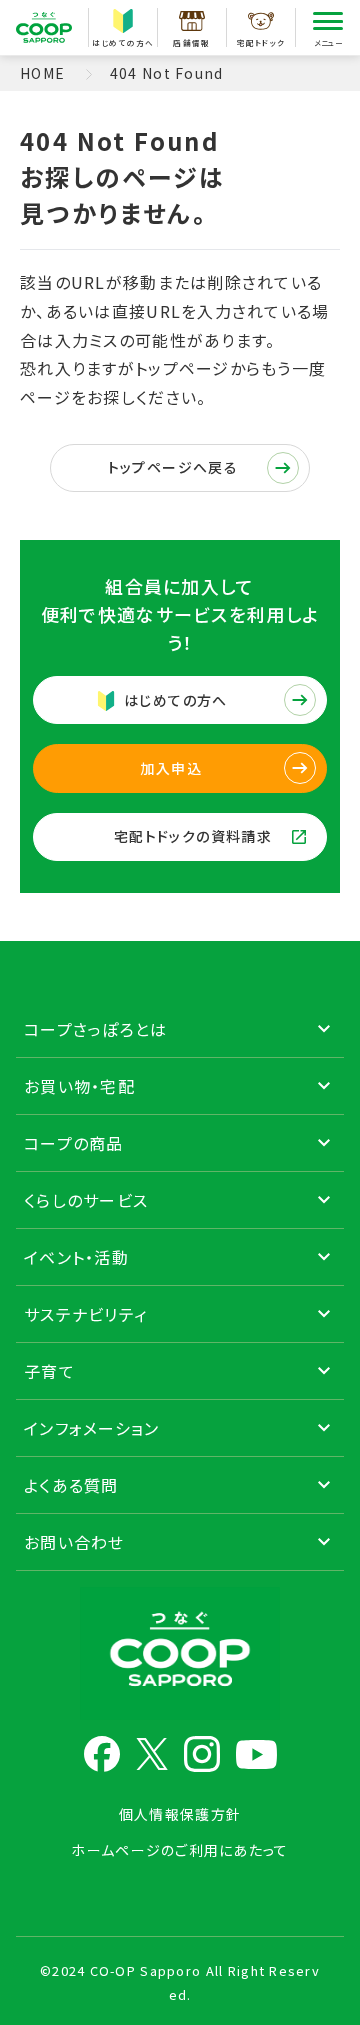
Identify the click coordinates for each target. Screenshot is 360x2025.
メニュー (328, 42)
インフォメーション (92, 1428)
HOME (42, 73)
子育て (49, 1371)
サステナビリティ (85, 1314)
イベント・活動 (76, 1257)
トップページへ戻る (173, 467)
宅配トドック (261, 42)
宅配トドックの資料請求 (193, 836)
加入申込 (171, 768)
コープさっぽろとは (96, 1029)
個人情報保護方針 (180, 1814)
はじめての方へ (123, 42)
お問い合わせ (74, 1542)
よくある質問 (71, 1485)
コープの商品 (74, 1143)
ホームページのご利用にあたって (179, 1850)
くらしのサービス (86, 1200)
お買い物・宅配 (79, 1086)
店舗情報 (191, 42)
